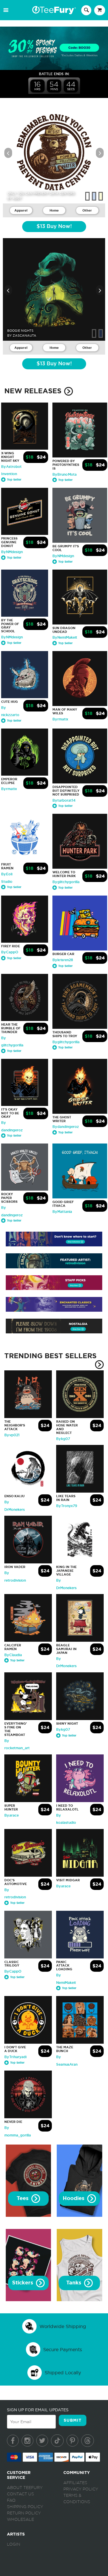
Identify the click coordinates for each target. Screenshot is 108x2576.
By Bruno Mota (65, 475)
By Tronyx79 (67, 1506)
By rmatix (60, 719)
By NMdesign (12, 552)
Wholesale (20, 2520)
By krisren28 (63, 960)
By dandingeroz (66, 1127)
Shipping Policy (25, 2507)
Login (14, 2545)
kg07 (17, 198)
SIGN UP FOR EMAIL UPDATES (38, 2410)
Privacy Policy (81, 2489)
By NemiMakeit (65, 637)
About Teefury (25, 2488)
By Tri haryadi (15, 2057)
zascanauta (24, 336)
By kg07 (63, 1439)
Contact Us (20, 2494)
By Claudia (13, 1655)
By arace (12, 1815)
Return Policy (24, 2513)
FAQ (11, 2501)
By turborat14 (64, 800)
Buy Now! (54, 227)
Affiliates (75, 2483)
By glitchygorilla (66, 882)
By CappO (10, 952)
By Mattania (62, 1212)
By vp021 (12, 1435)
